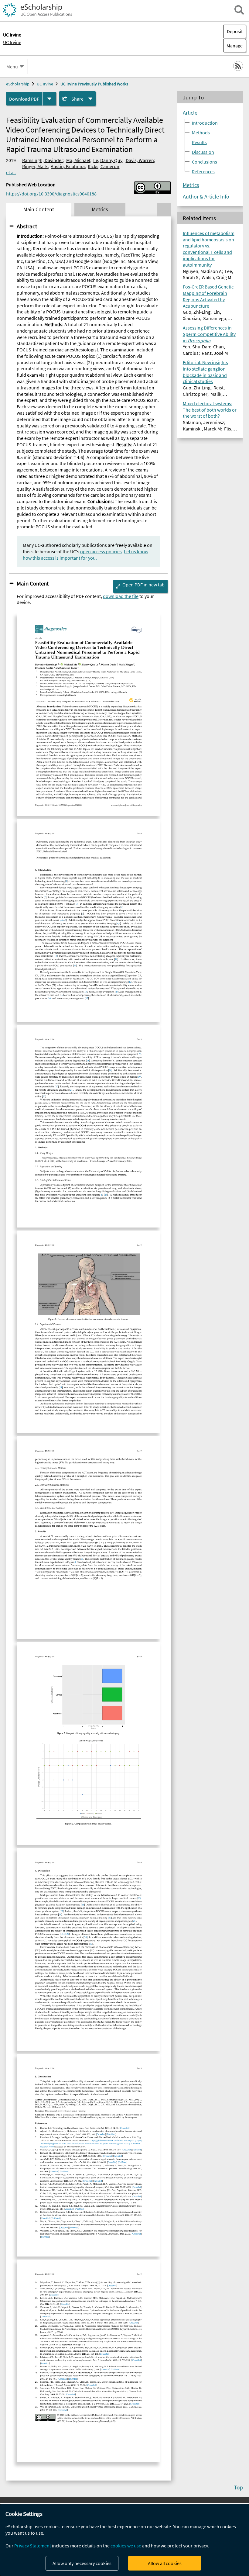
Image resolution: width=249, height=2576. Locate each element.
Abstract (27, 226)
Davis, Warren (140, 160)
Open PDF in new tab (143, 585)
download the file (121, 596)
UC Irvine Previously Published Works (94, 84)
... (164, 209)
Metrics (191, 185)
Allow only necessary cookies (82, 2563)
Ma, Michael (78, 160)
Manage (233, 46)
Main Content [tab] (39, 209)
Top (238, 2487)
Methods (201, 133)
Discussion (203, 152)
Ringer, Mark (35, 166)
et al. (11, 172)
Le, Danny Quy (108, 160)
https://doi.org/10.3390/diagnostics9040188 (51, 194)
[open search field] (239, 10)
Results (199, 142)
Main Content (33, 583)
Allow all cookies (165, 2563)
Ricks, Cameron (104, 166)
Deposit (235, 31)
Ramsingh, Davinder (43, 160)
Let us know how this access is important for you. (85, 555)
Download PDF (24, 99)
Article (190, 113)
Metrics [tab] (100, 209)
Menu (12, 67)
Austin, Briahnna (68, 166)
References (203, 171)
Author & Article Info (206, 197)
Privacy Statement (33, 2546)
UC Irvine (12, 42)
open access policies (101, 551)
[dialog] (124, 2540)
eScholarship (18, 84)
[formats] (49, 99)
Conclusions (205, 162)
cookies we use (126, 2546)
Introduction (205, 123)
